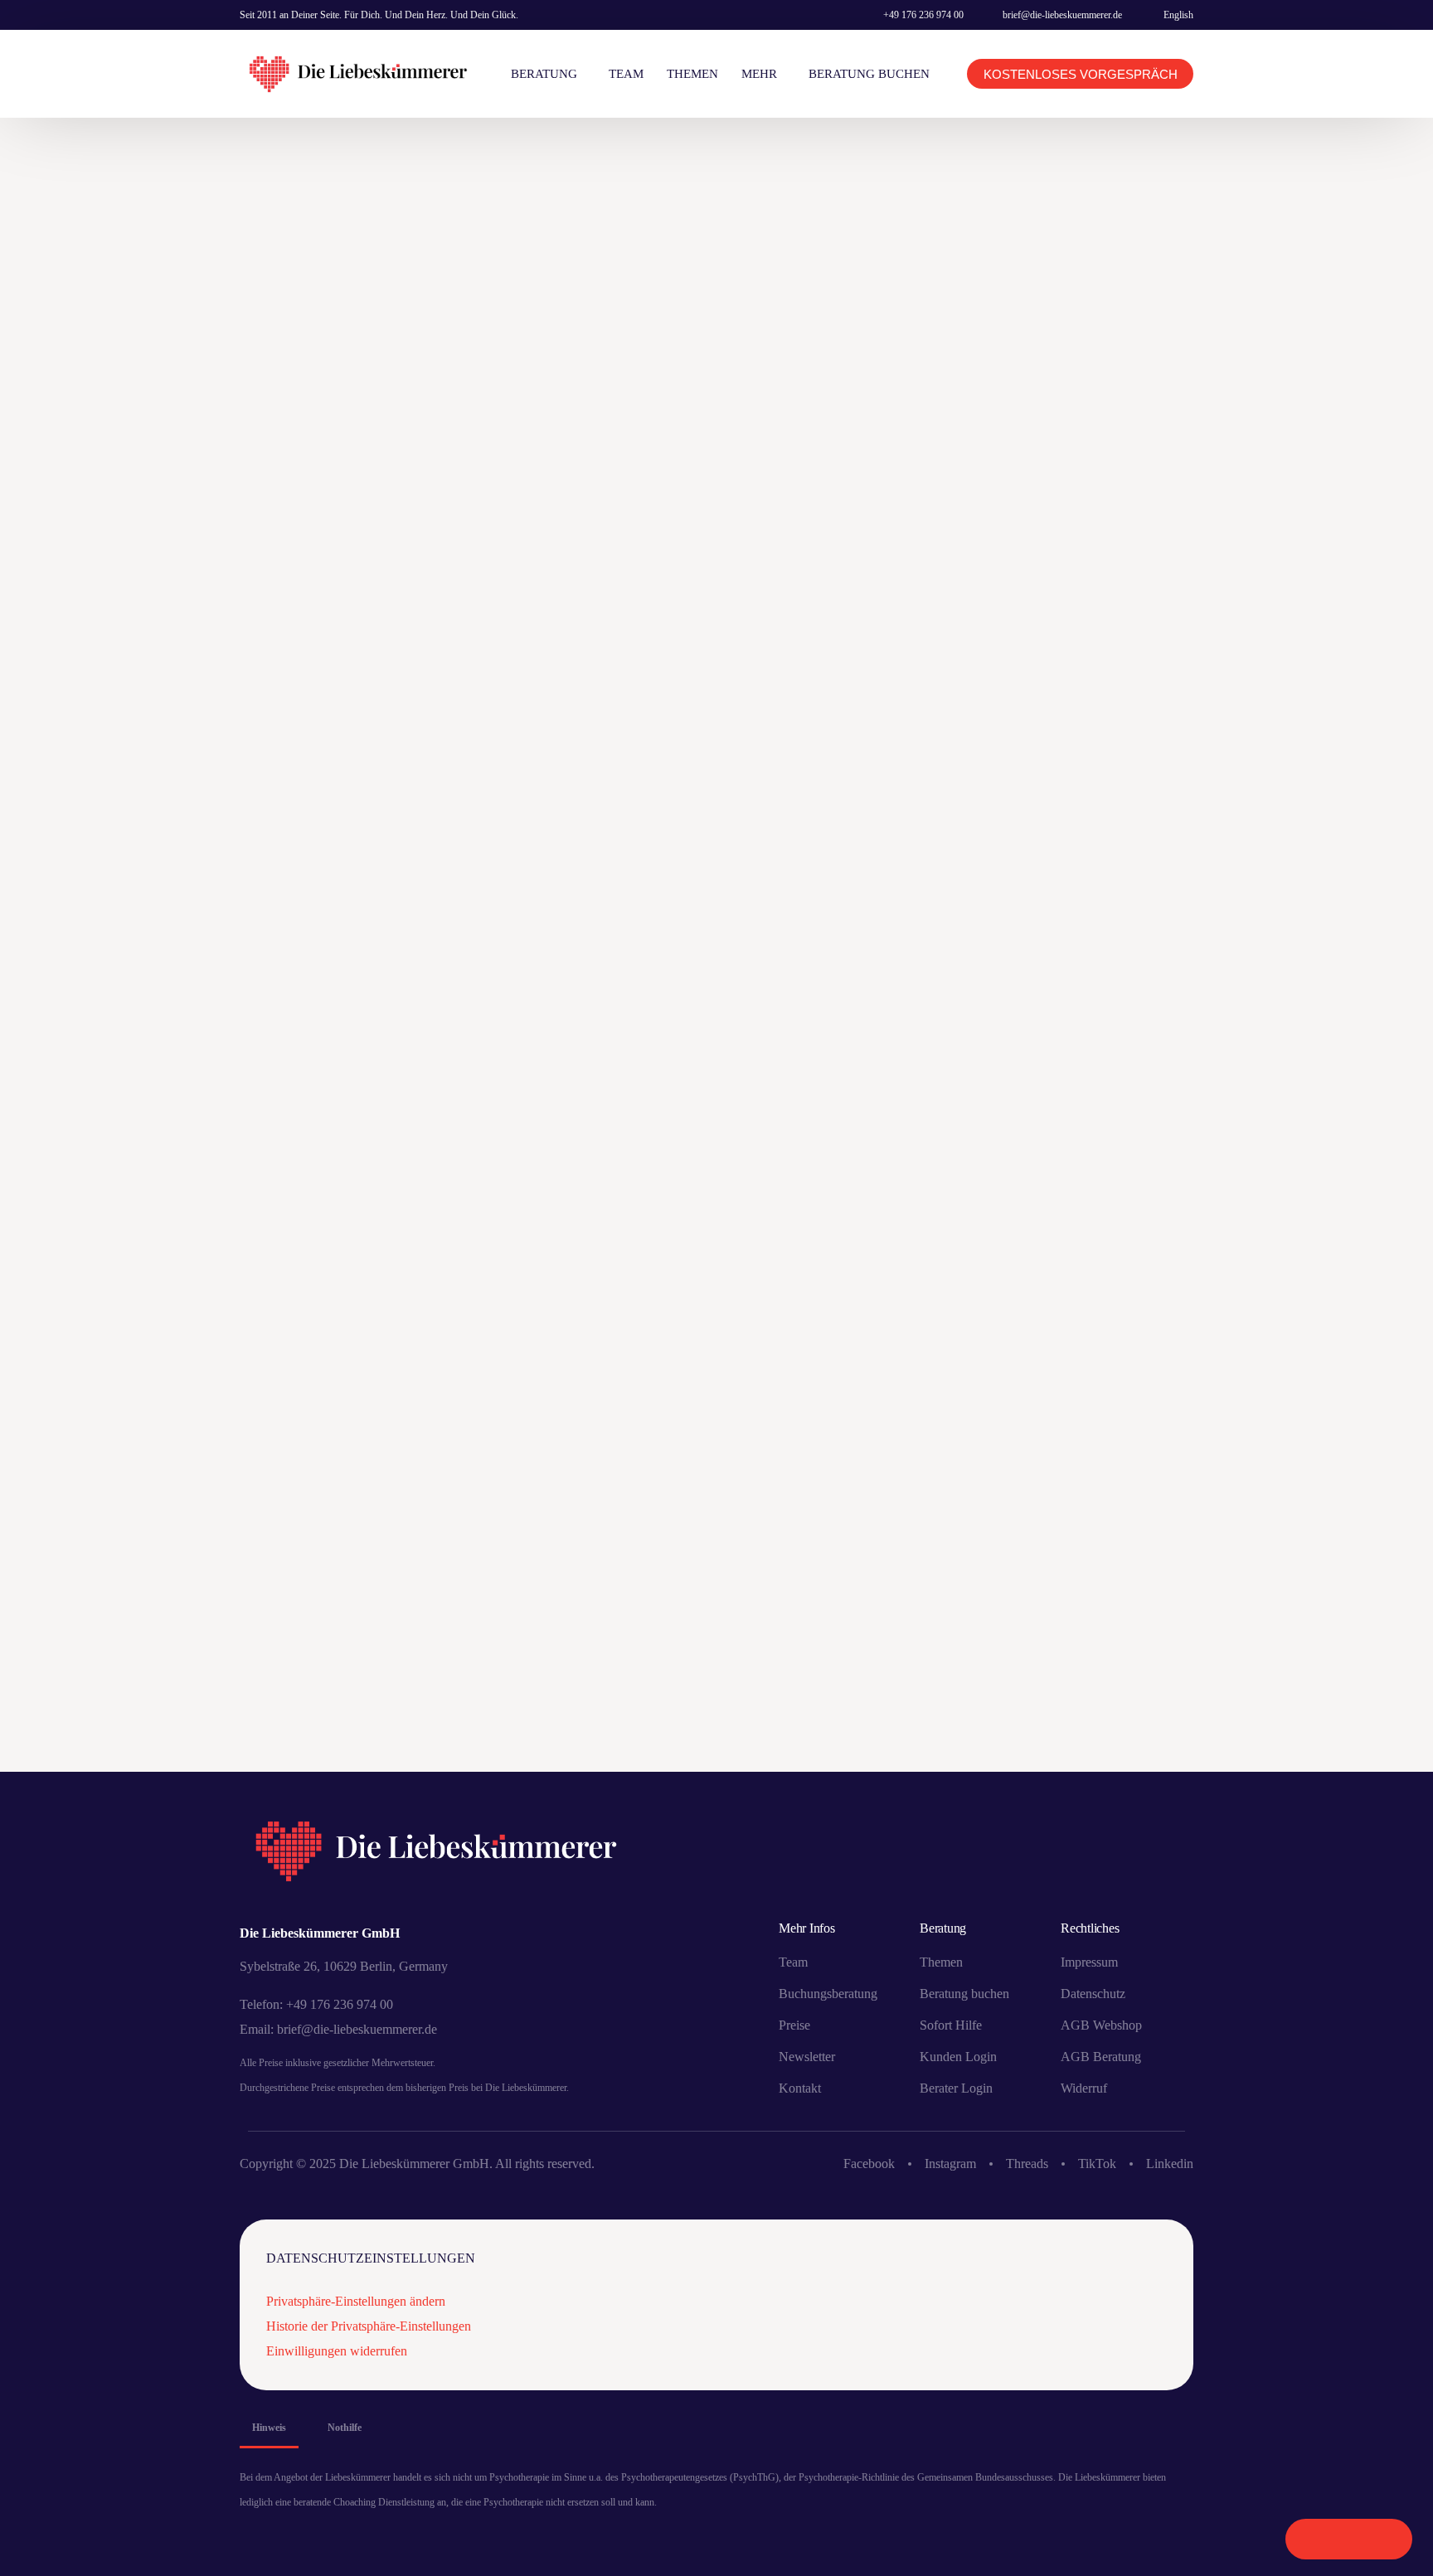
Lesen (358, 1766)
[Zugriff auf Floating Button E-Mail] (1384, 2539)
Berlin (1139, 368)
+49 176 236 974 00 (923, 15)
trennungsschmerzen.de (650, 1561)
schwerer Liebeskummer (1069, 751)
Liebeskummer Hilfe (1057, 669)
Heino (1159, 477)
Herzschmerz (1039, 505)
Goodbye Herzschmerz (1063, 477)
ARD (1090, 368)
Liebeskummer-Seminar (1064, 587)
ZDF (1013, 833)
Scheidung (1145, 696)
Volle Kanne (1129, 805)
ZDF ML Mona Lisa (1089, 833)
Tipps (1017, 778)
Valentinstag (1039, 805)
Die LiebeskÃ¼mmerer (1061, 395)
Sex (1165, 751)
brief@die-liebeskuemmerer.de (1062, 15)
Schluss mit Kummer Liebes (1076, 723)
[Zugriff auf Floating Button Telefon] (1313, 2539)
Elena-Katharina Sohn (1062, 422)
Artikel (362, 1586)
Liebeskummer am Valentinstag (1087, 641)
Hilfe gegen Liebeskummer (1074, 532)
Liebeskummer (1137, 559)
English (1178, 15)
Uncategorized (623, 662)
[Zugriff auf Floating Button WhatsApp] (1349, 2539)
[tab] (269, 2428)
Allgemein (1031, 368)
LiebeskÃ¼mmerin (1050, 696)
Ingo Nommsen (1041, 559)
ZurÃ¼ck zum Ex (1047, 860)
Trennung (1077, 778)
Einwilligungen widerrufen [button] (337, 2351)
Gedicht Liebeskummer (1064, 450)
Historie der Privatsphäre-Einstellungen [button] (369, 2326)
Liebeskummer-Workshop (1069, 614)
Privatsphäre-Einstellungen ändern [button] (356, 2301)
